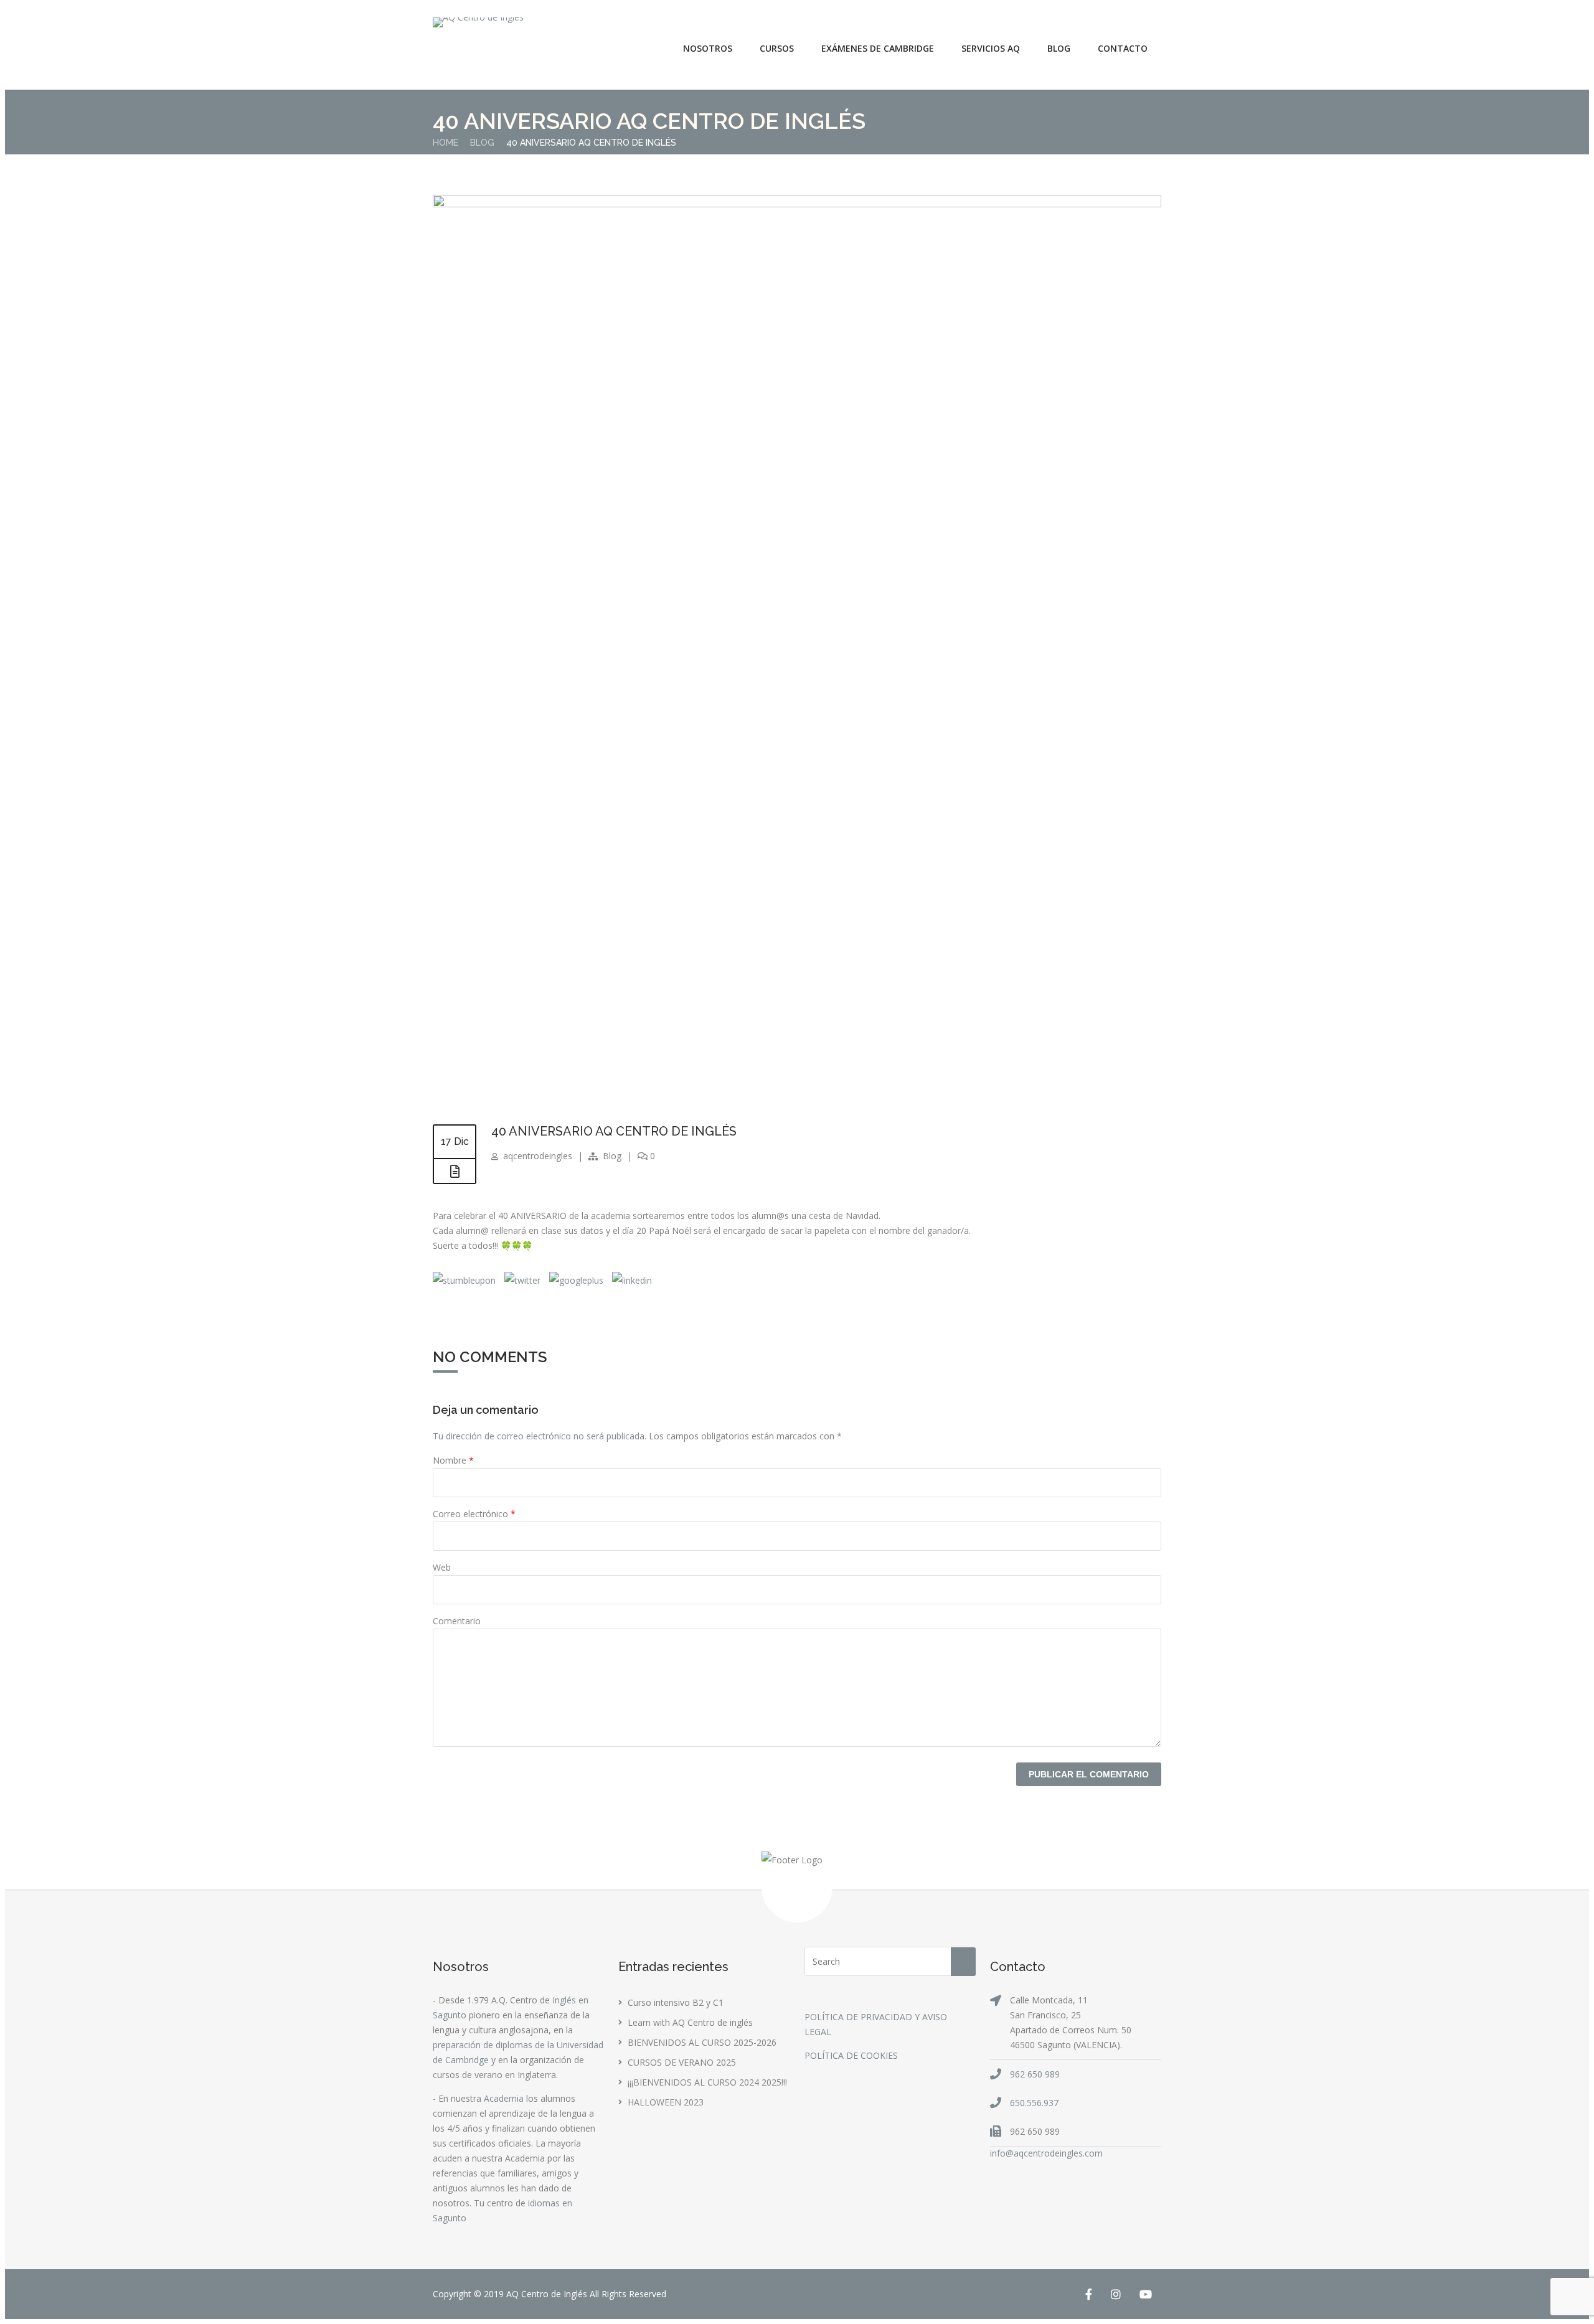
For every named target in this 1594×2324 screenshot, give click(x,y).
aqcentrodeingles (538, 1156)
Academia (504, 2098)
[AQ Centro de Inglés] (478, 22)
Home (446, 143)
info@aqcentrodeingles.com (1046, 2153)
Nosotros (708, 48)
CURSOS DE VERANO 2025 (682, 2062)
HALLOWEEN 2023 (666, 2102)
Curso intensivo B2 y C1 (676, 2002)
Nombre (453, 1460)
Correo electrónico (474, 1514)
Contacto (1123, 48)
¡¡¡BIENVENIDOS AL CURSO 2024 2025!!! (707, 2082)
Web (442, 1567)
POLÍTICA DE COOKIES (851, 2055)
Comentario (457, 1621)
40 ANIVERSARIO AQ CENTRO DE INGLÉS (614, 1131)
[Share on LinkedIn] (631, 1280)
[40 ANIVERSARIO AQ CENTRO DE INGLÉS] (797, 204)
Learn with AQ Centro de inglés (690, 2022)
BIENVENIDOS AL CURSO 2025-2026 (702, 2042)
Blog (1059, 48)
